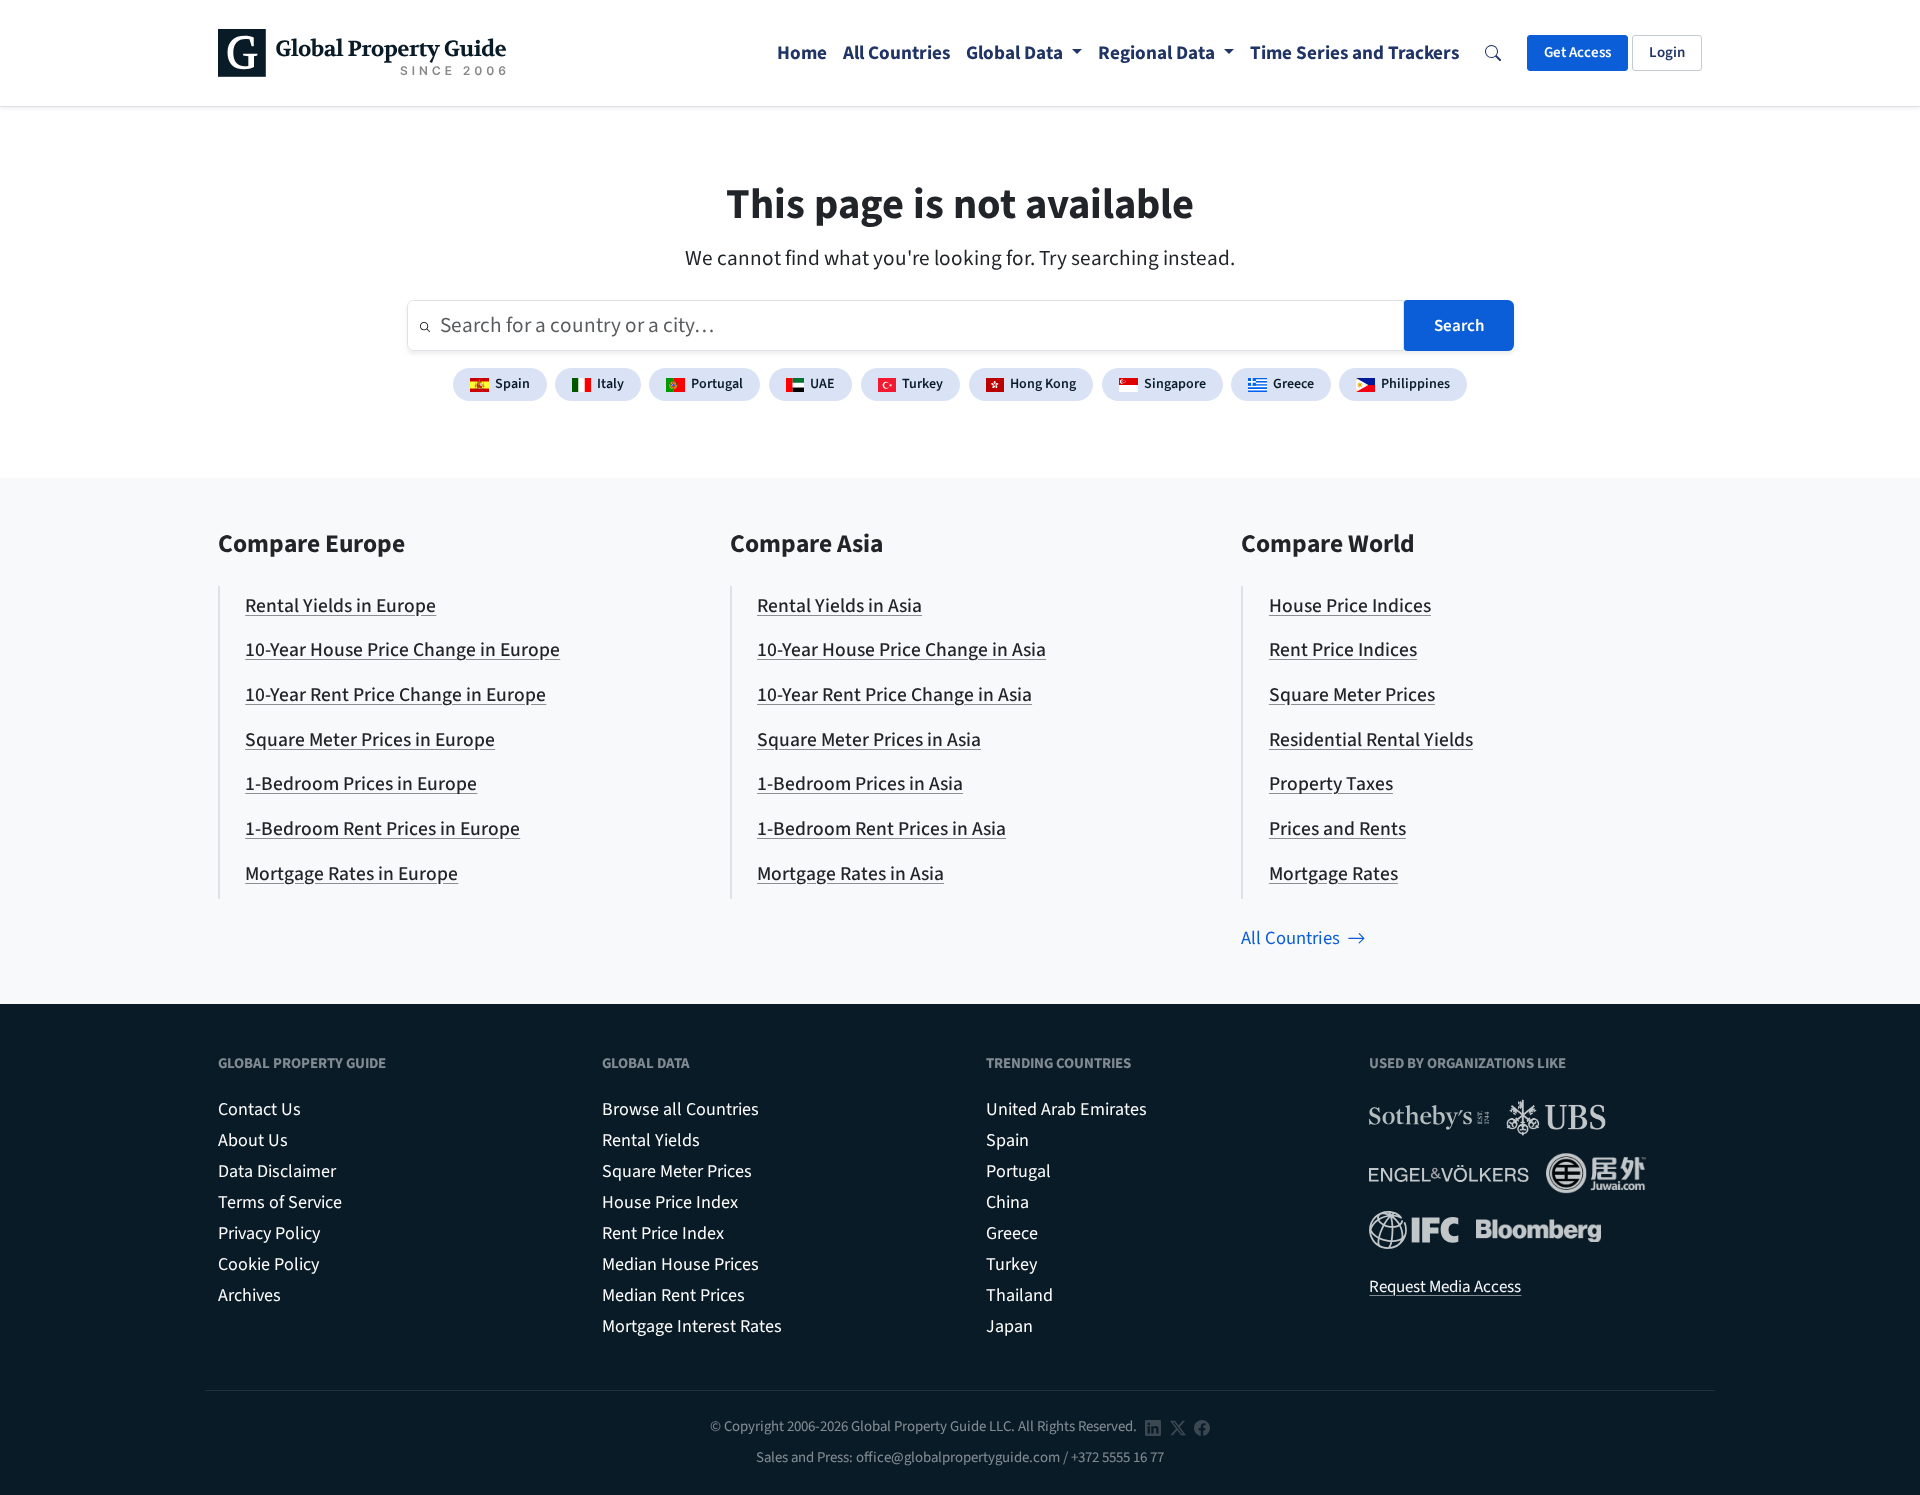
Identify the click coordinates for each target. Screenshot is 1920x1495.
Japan (1009, 1326)
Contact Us (259, 1109)
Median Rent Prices (673, 1295)
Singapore (1175, 384)
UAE (822, 384)
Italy (610, 384)
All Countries (1290, 938)
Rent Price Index (663, 1233)
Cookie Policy (268, 1264)
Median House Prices (680, 1264)
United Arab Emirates (1066, 1109)
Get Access (1577, 52)
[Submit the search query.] (425, 326)
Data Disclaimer (277, 1171)
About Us (253, 1140)
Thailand (1019, 1295)
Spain (512, 384)
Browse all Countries (680, 1109)
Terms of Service (280, 1202)
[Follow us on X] (1178, 1426)
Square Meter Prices (677, 1171)
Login (1667, 52)
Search (1459, 326)
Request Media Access (1445, 1287)
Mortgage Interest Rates (692, 1326)
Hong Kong (1043, 384)
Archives (249, 1295)
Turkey (922, 384)
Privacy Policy (269, 1233)
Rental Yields (651, 1140)
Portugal (717, 384)
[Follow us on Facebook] (1202, 1426)
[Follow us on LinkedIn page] (1153, 1426)
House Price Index (670, 1202)
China (1007, 1202)
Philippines (1415, 384)
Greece (1293, 384)
